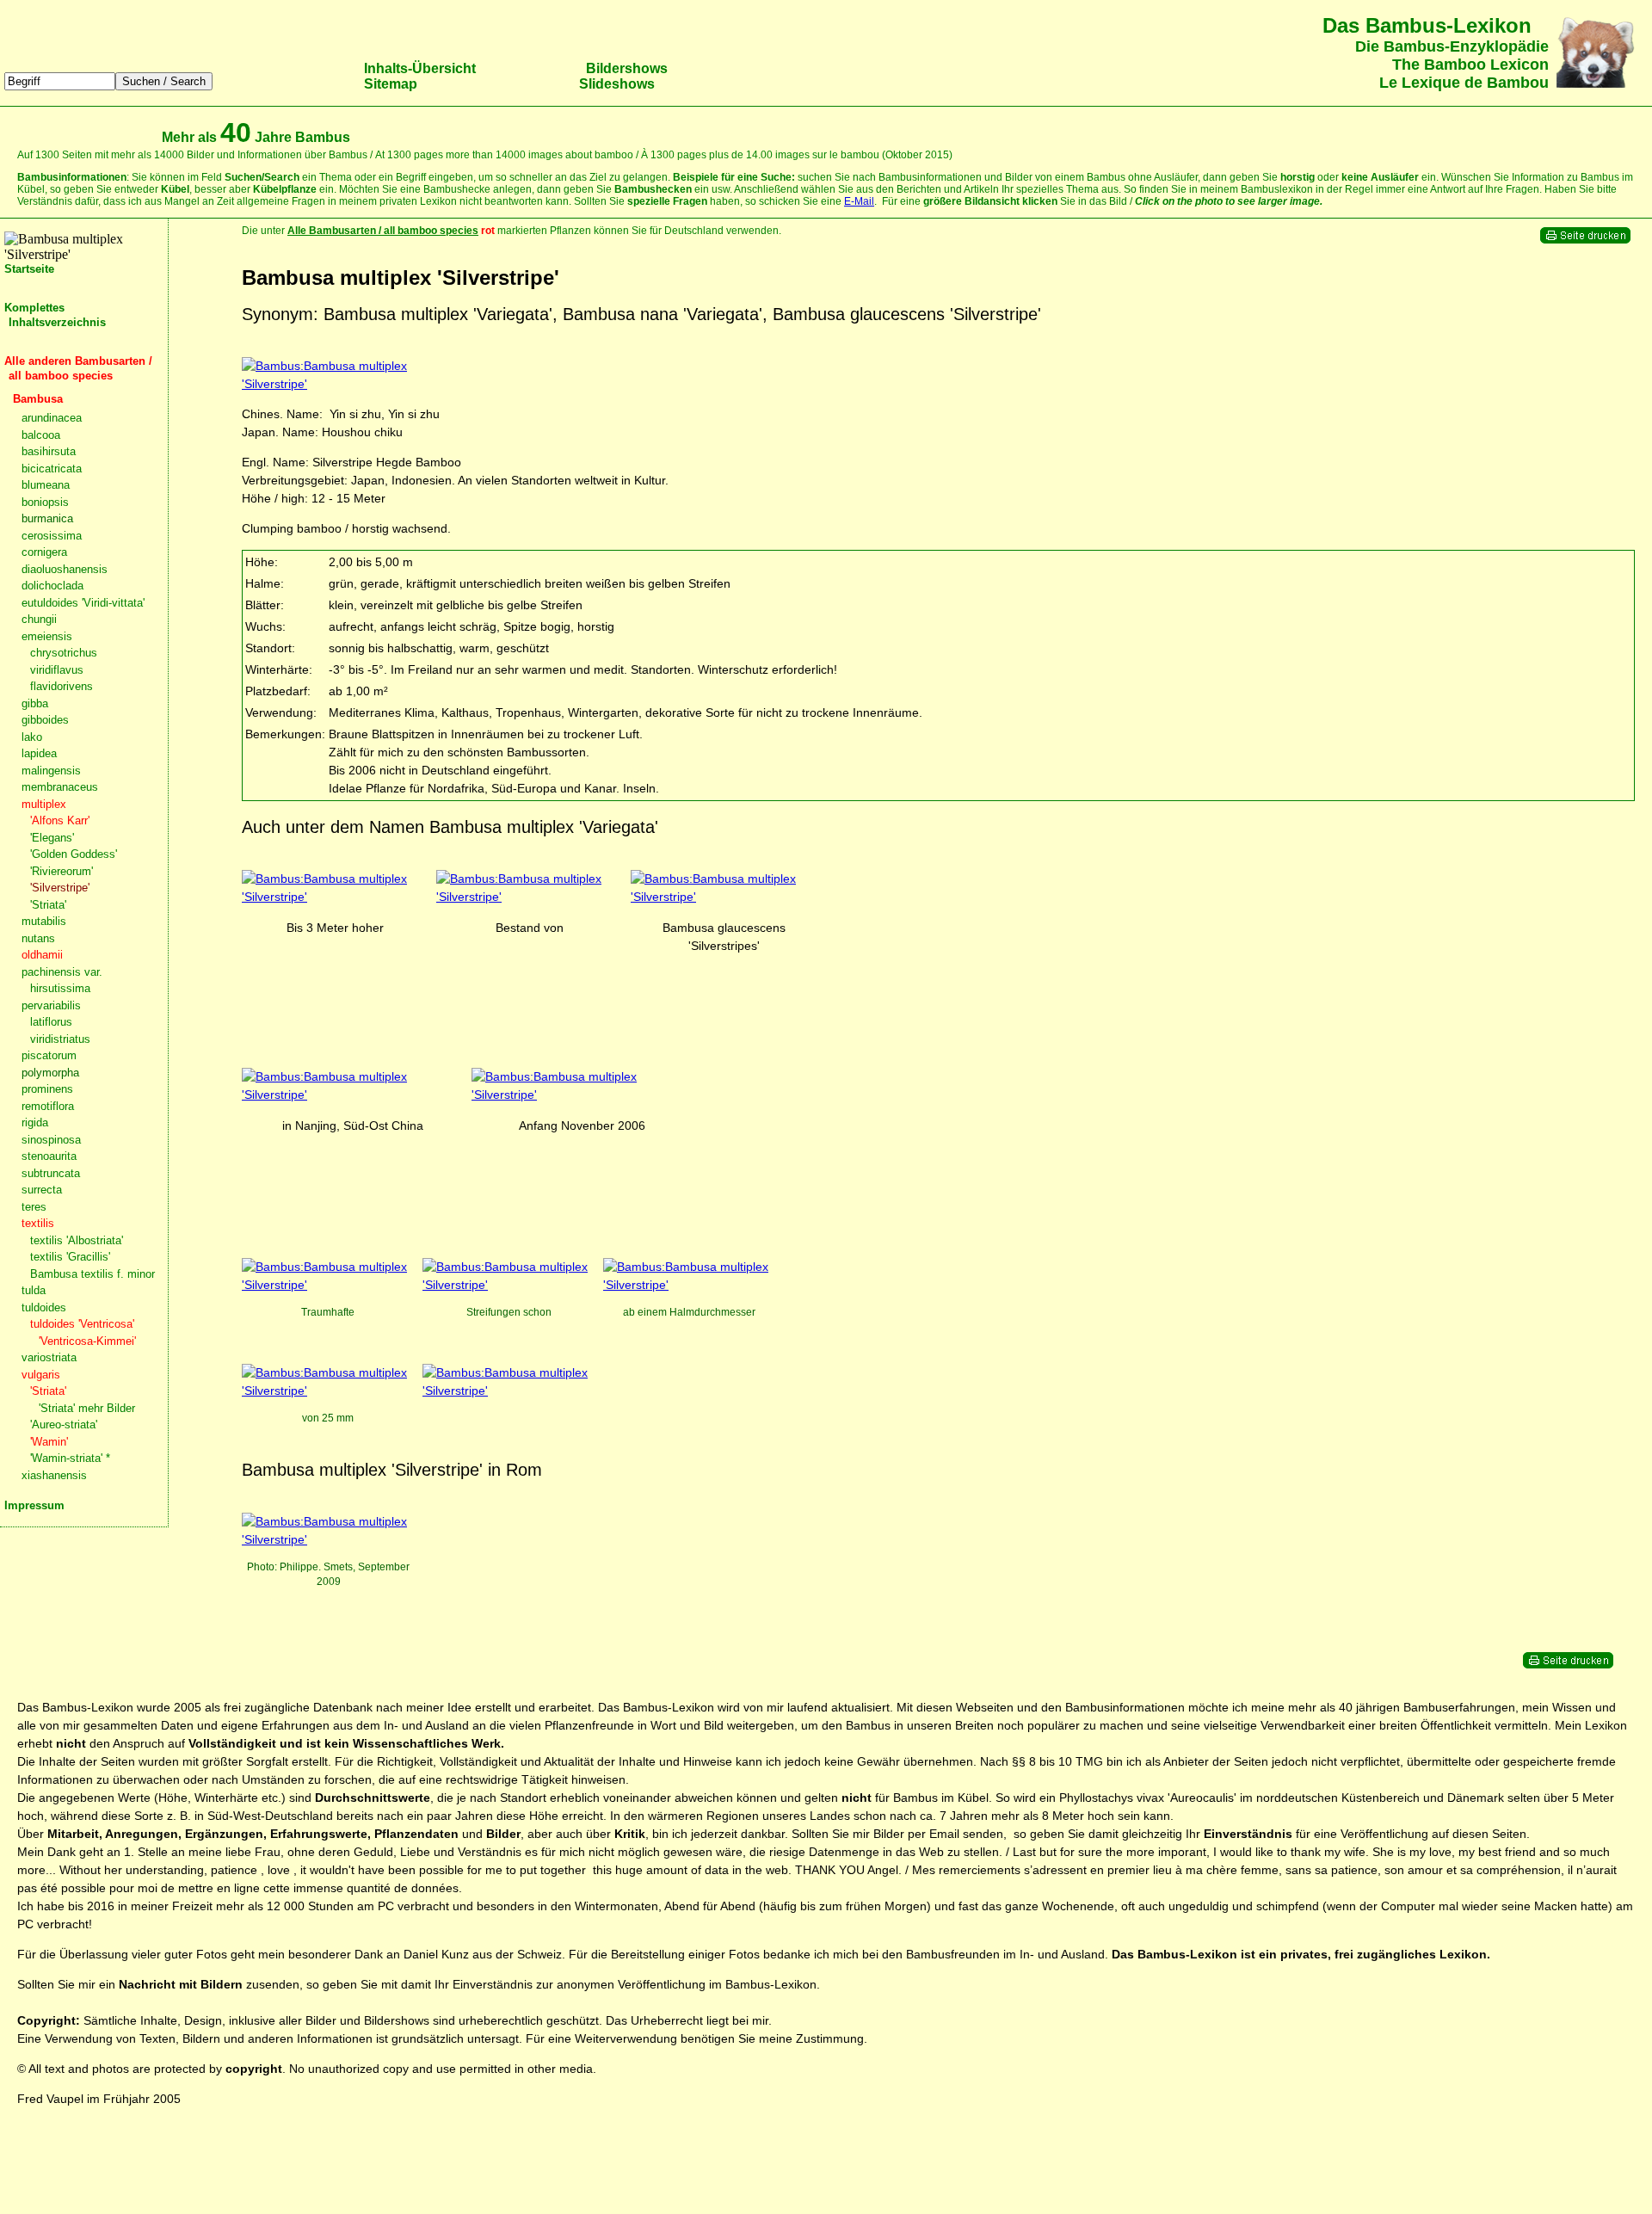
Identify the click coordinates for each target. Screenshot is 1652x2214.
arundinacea (52, 418)
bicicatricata (52, 469)
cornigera (44, 552)
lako (32, 737)
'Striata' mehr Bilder (87, 1408)
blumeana (46, 485)
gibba (35, 703)
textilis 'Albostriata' (77, 1240)
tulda (34, 1290)
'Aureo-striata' (64, 1425)
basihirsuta (49, 451)
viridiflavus (57, 670)
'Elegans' (52, 838)
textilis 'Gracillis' (70, 1257)
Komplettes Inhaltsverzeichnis (55, 315)
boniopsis (45, 502)
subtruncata (51, 1173)
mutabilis (44, 921)
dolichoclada (52, 586)
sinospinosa (51, 1140)
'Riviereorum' (62, 871)
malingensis (51, 771)
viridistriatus (60, 1039)
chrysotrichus (64, 653)
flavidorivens (62, 686)
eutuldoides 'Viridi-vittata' (83, 603)
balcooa (41, 435)
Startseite (29, 269)
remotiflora (48, 1106)
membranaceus (60, 787)
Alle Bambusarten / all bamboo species (383, 231)
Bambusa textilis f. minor (92, 1274)
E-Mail (859, 201)
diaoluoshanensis (65, 569)
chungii (39, 619)
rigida (35, 1122)
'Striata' (48, 905)
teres (34, 1207)
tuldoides (44, 1307)
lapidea (39, 753)
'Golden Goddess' (74, 854)
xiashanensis (54, 1475)
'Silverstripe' (60, 888)
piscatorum (49, 1055)
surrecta (42, 1190)
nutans (38, 938)
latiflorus (51, 1022)
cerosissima (52, 536)
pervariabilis (51, 1005)
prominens (47, 1089)
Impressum (34, 1505)
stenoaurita (49, 1156)
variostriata (49, 1357)
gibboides (45, 720)
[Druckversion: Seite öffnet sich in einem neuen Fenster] (1585, 240)
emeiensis (47, 636)
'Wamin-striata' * (70, 1458)
